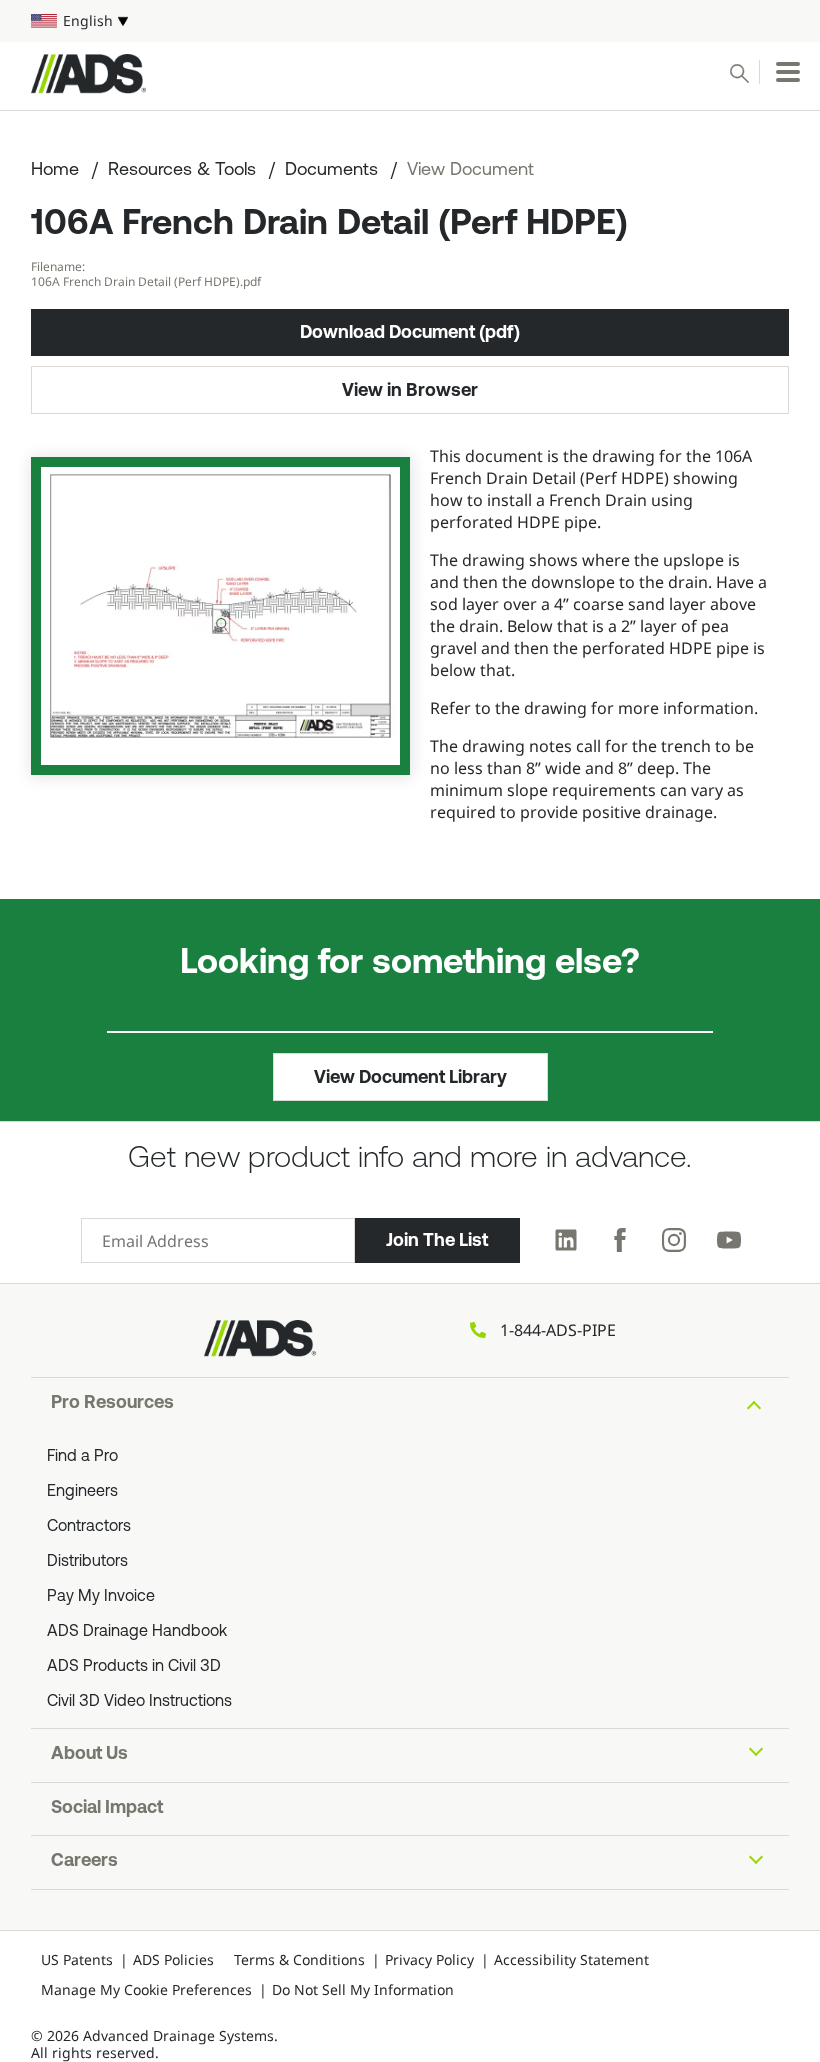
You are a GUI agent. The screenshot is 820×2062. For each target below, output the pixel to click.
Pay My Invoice (101, 1597)
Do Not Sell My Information (363, 1989)
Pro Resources (112, 1404)
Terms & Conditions (299, 1959)
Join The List (437, 1240)
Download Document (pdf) (410, 332)
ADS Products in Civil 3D (134, 1667)
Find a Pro (82, 1457)
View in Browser (410, 390)
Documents (331, 171)
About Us (89, 1755)
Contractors (89, 1527)
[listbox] (410, 21)
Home (55, 171)
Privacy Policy (429, 1959)
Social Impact (107, 1809)
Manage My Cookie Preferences (146, 1989)
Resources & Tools (182, 171)
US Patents (77, 1959)
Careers (84, 1862)
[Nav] (788, 72)
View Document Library (410, 1077)
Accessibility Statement (571, 1959)
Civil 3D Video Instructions (139, 1702)
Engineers (82, 1492)
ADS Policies (173, 1959)
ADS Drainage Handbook (137, 1632)
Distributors (87, 1562)
